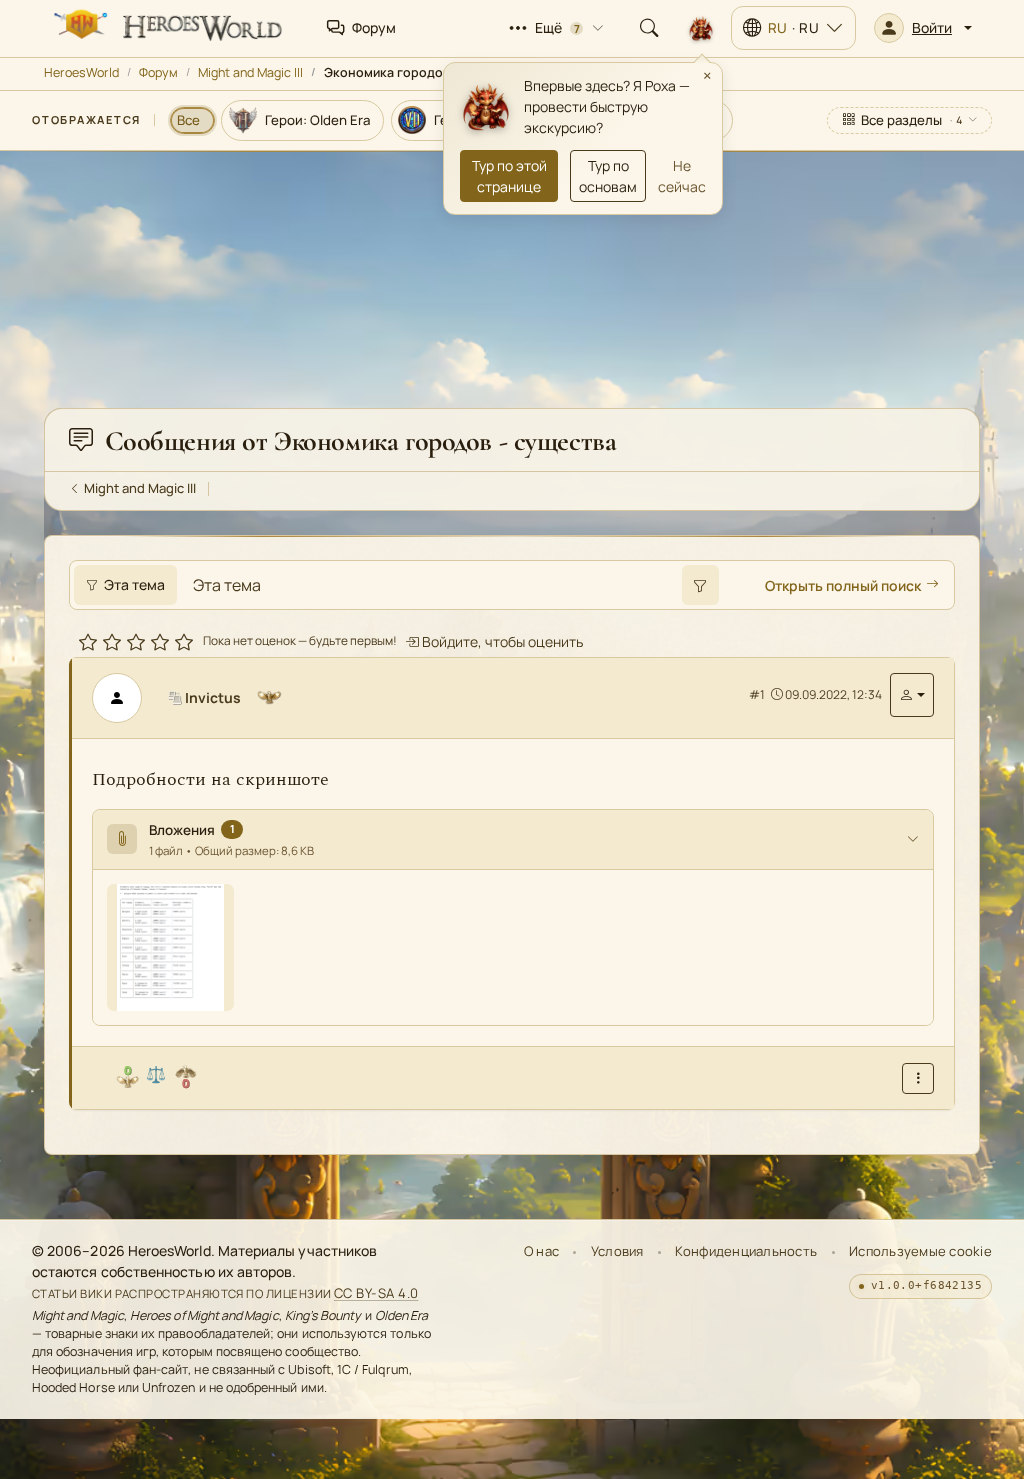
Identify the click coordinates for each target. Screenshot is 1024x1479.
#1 (757, 694)
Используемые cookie (920, 1251)
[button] (923, 28)
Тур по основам (608, 176)
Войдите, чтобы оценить (501, 641)
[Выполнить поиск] (700, 585)
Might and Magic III (250, 72)
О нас (541, 1251)
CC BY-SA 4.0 (376, 1293)
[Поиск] (649, 28)
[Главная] (166, 28)
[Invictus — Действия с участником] (912, 695)
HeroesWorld (81, 72)
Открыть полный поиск (843, 585)
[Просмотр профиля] (125, 698)
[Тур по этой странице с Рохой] (701, 28)
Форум (158, 72)
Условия (617, 1251)
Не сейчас (682, 176)
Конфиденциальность (746, 1251)
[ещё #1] (918, 1078)
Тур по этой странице (509, 176)
